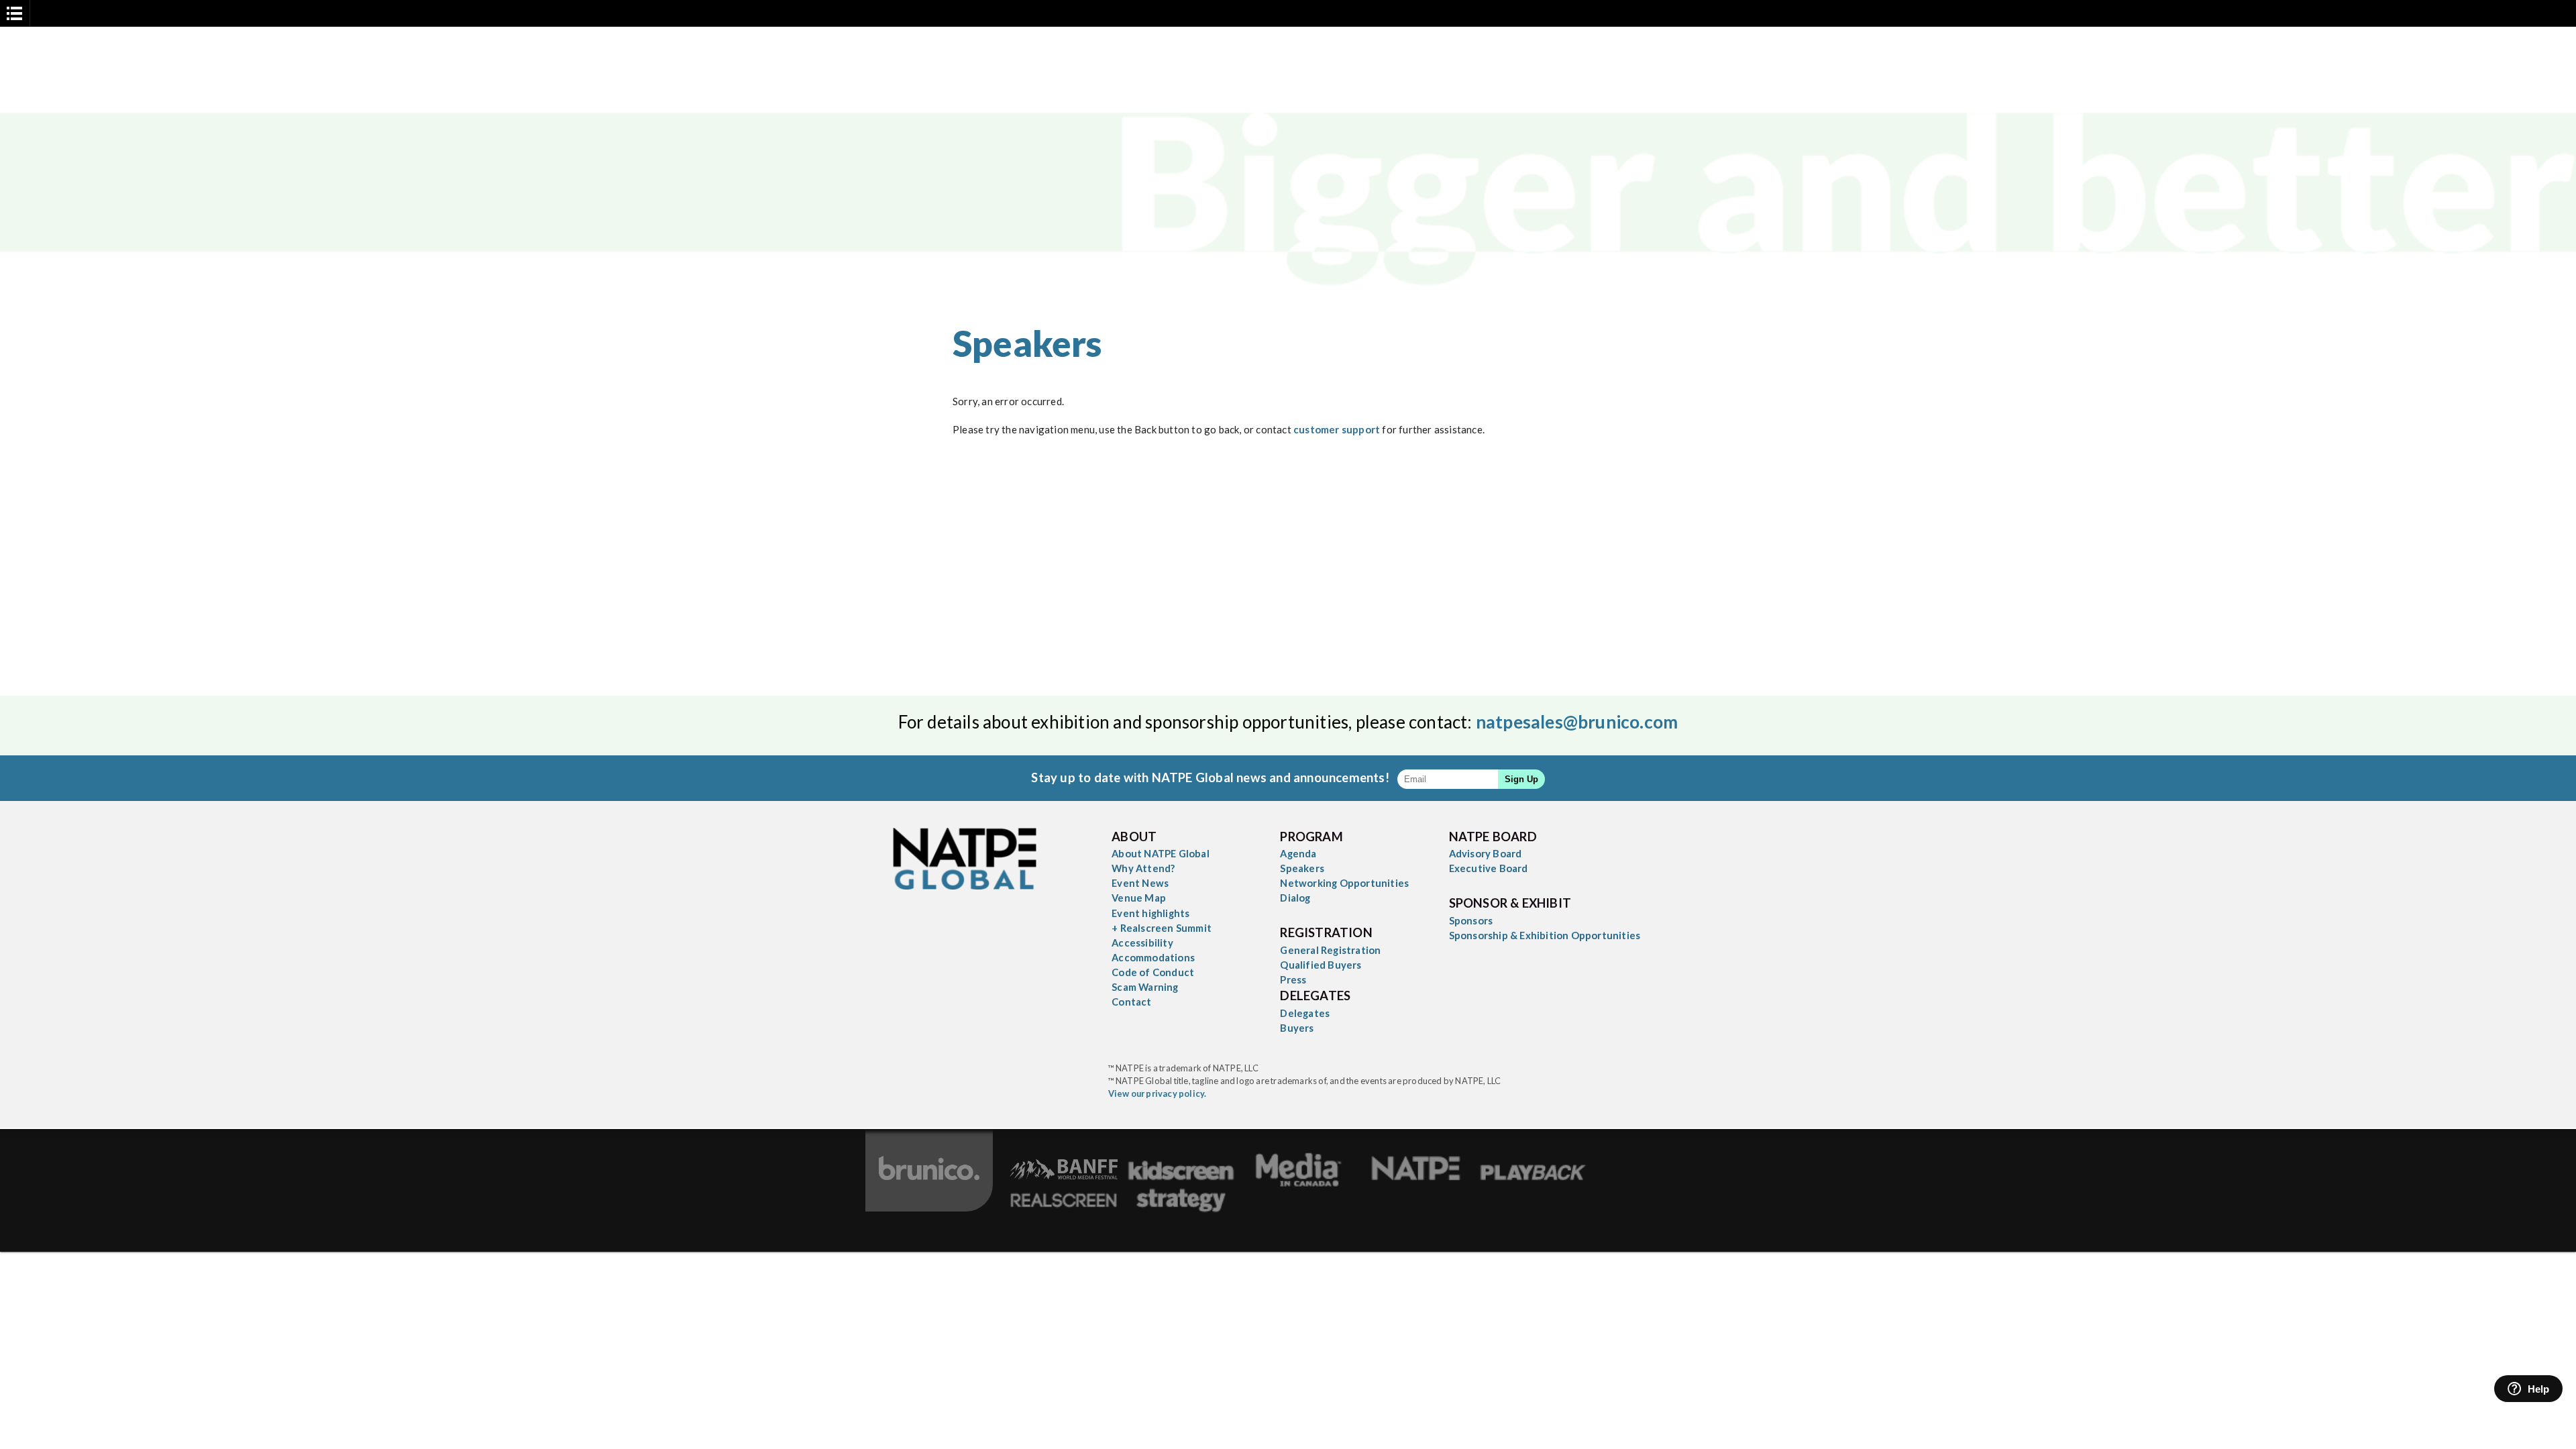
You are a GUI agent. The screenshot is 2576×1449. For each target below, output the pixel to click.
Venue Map (1139, 898)
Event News (1140, 883)
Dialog (1295, 898)
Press (1293, 979)
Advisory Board (1486, 853)
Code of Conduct (1153, 972)
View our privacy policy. (1158, 1093)
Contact (1131, 1002)
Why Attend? (1143, 868)
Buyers (1297, 1028)
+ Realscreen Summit (1162, 928)
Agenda (1298, 853)
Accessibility (1142, 943)
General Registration (1330, 950)
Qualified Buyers (1321, 965)
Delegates (1305, 1013)
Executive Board (1489, 868)
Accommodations (1153, 957)
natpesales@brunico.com (1577, 722)
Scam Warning (1145, 987)
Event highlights (1150, 913)
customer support (1337, 429)
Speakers (1302, 868)
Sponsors (1471, 920)
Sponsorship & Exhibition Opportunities (1545, 935)
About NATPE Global (1161, 853)
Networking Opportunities (1344, 883)
